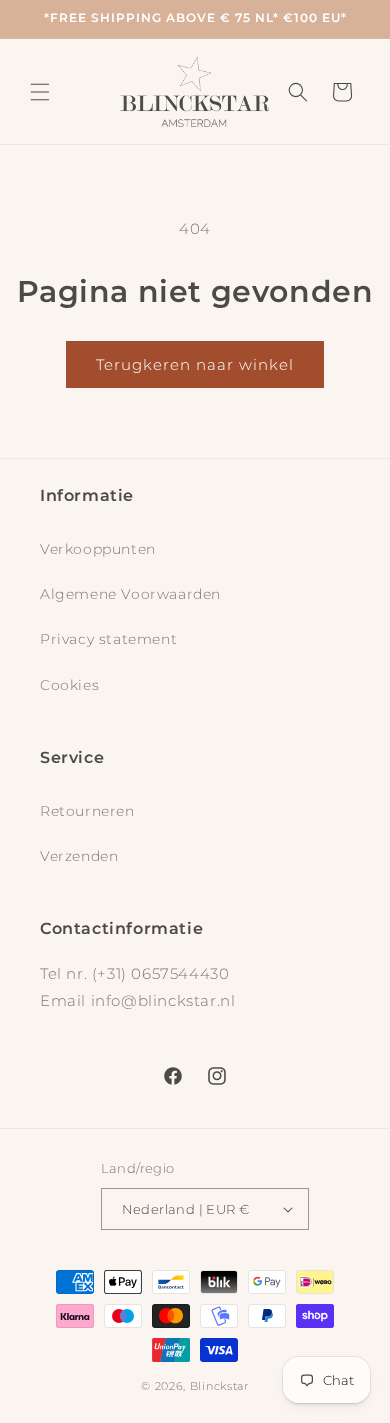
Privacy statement (108, 639)
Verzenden (79, 856)
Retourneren (87, 811)
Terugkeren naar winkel (195, 364)
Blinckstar (219, 1386)
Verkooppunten (98, 549)
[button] (40, 92)
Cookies (69, 685)
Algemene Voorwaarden (130, 594)
